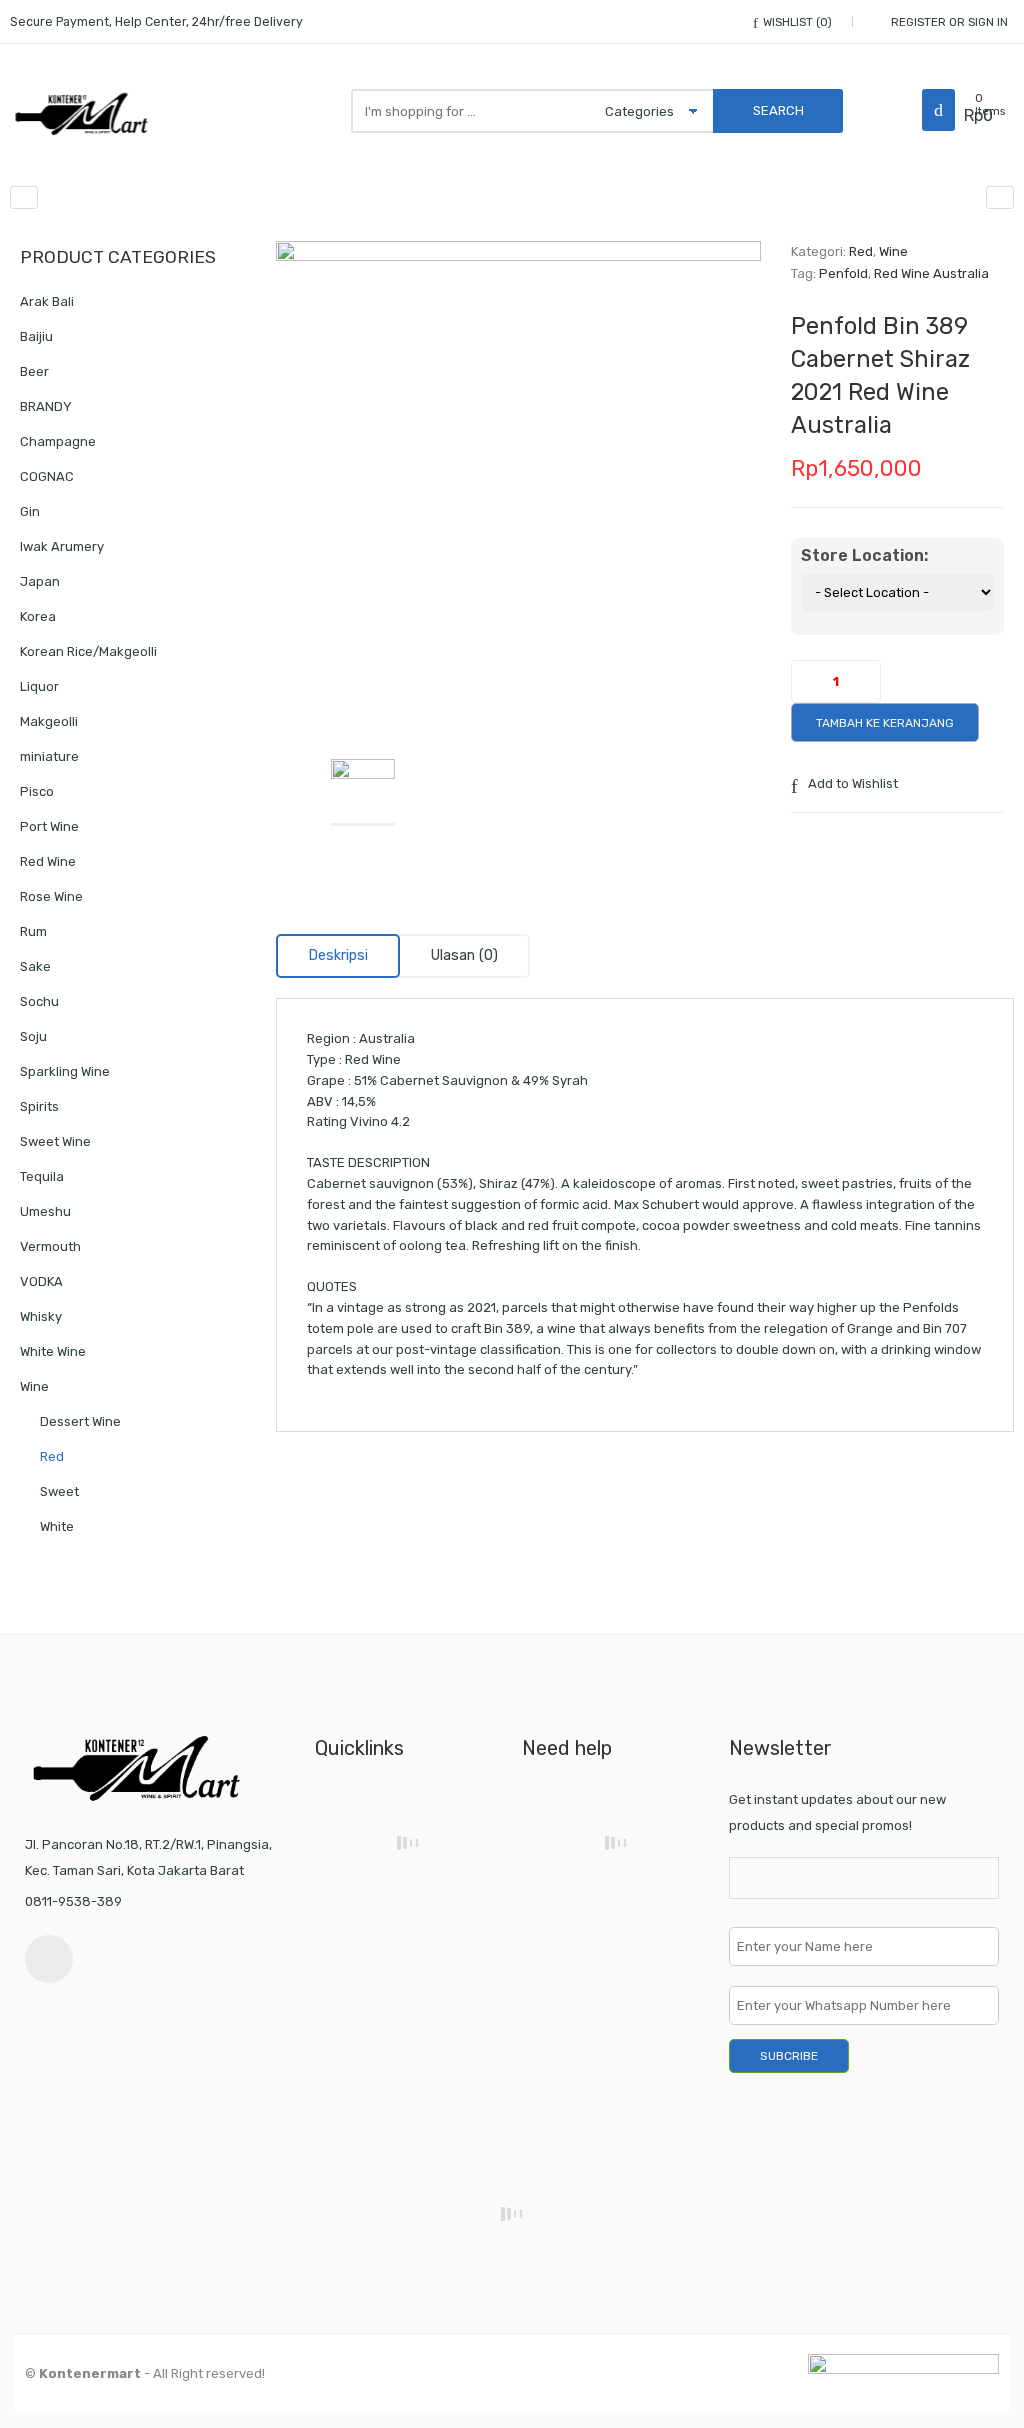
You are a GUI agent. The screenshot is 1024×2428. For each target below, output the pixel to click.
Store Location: (864, 556)
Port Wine (49, 826)
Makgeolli (49, 721)
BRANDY (46, 406)
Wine (893, 251)
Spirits (39, 1106)
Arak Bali (47, 301)
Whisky (41, 1316)
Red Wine (48, 861)
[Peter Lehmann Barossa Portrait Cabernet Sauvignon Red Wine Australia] (1000, 197)
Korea (38, 616)
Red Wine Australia (931, 273)
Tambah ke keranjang (885, 723)
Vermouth (50, 1246)
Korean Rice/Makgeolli (88, 651)
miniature (49, 756)
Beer (34, 371)
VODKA (41, 1281)
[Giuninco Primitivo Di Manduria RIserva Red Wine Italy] (24, 197)
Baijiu (36, 336)
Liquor (39, 686)
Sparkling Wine (65, 1071)
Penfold (843, 273)
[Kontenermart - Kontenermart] (85, 114)
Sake (35, 966)
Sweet (59, 1491)
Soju (33, 1036)
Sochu (39, 1001)
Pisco (37, 791)
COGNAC (47, 476)
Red (861, 251)
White (57, 1526)
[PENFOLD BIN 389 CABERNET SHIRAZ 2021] (518, 483)
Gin (30, 511)
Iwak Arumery (62, 546)
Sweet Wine (55, 1141)
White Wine (53, 1351)
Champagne (58, 441)
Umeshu (45, 1211)
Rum (33, 931)
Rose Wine (51, 896)
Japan (40, 581)
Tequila (42, 1176)
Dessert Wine (80, 1421)
